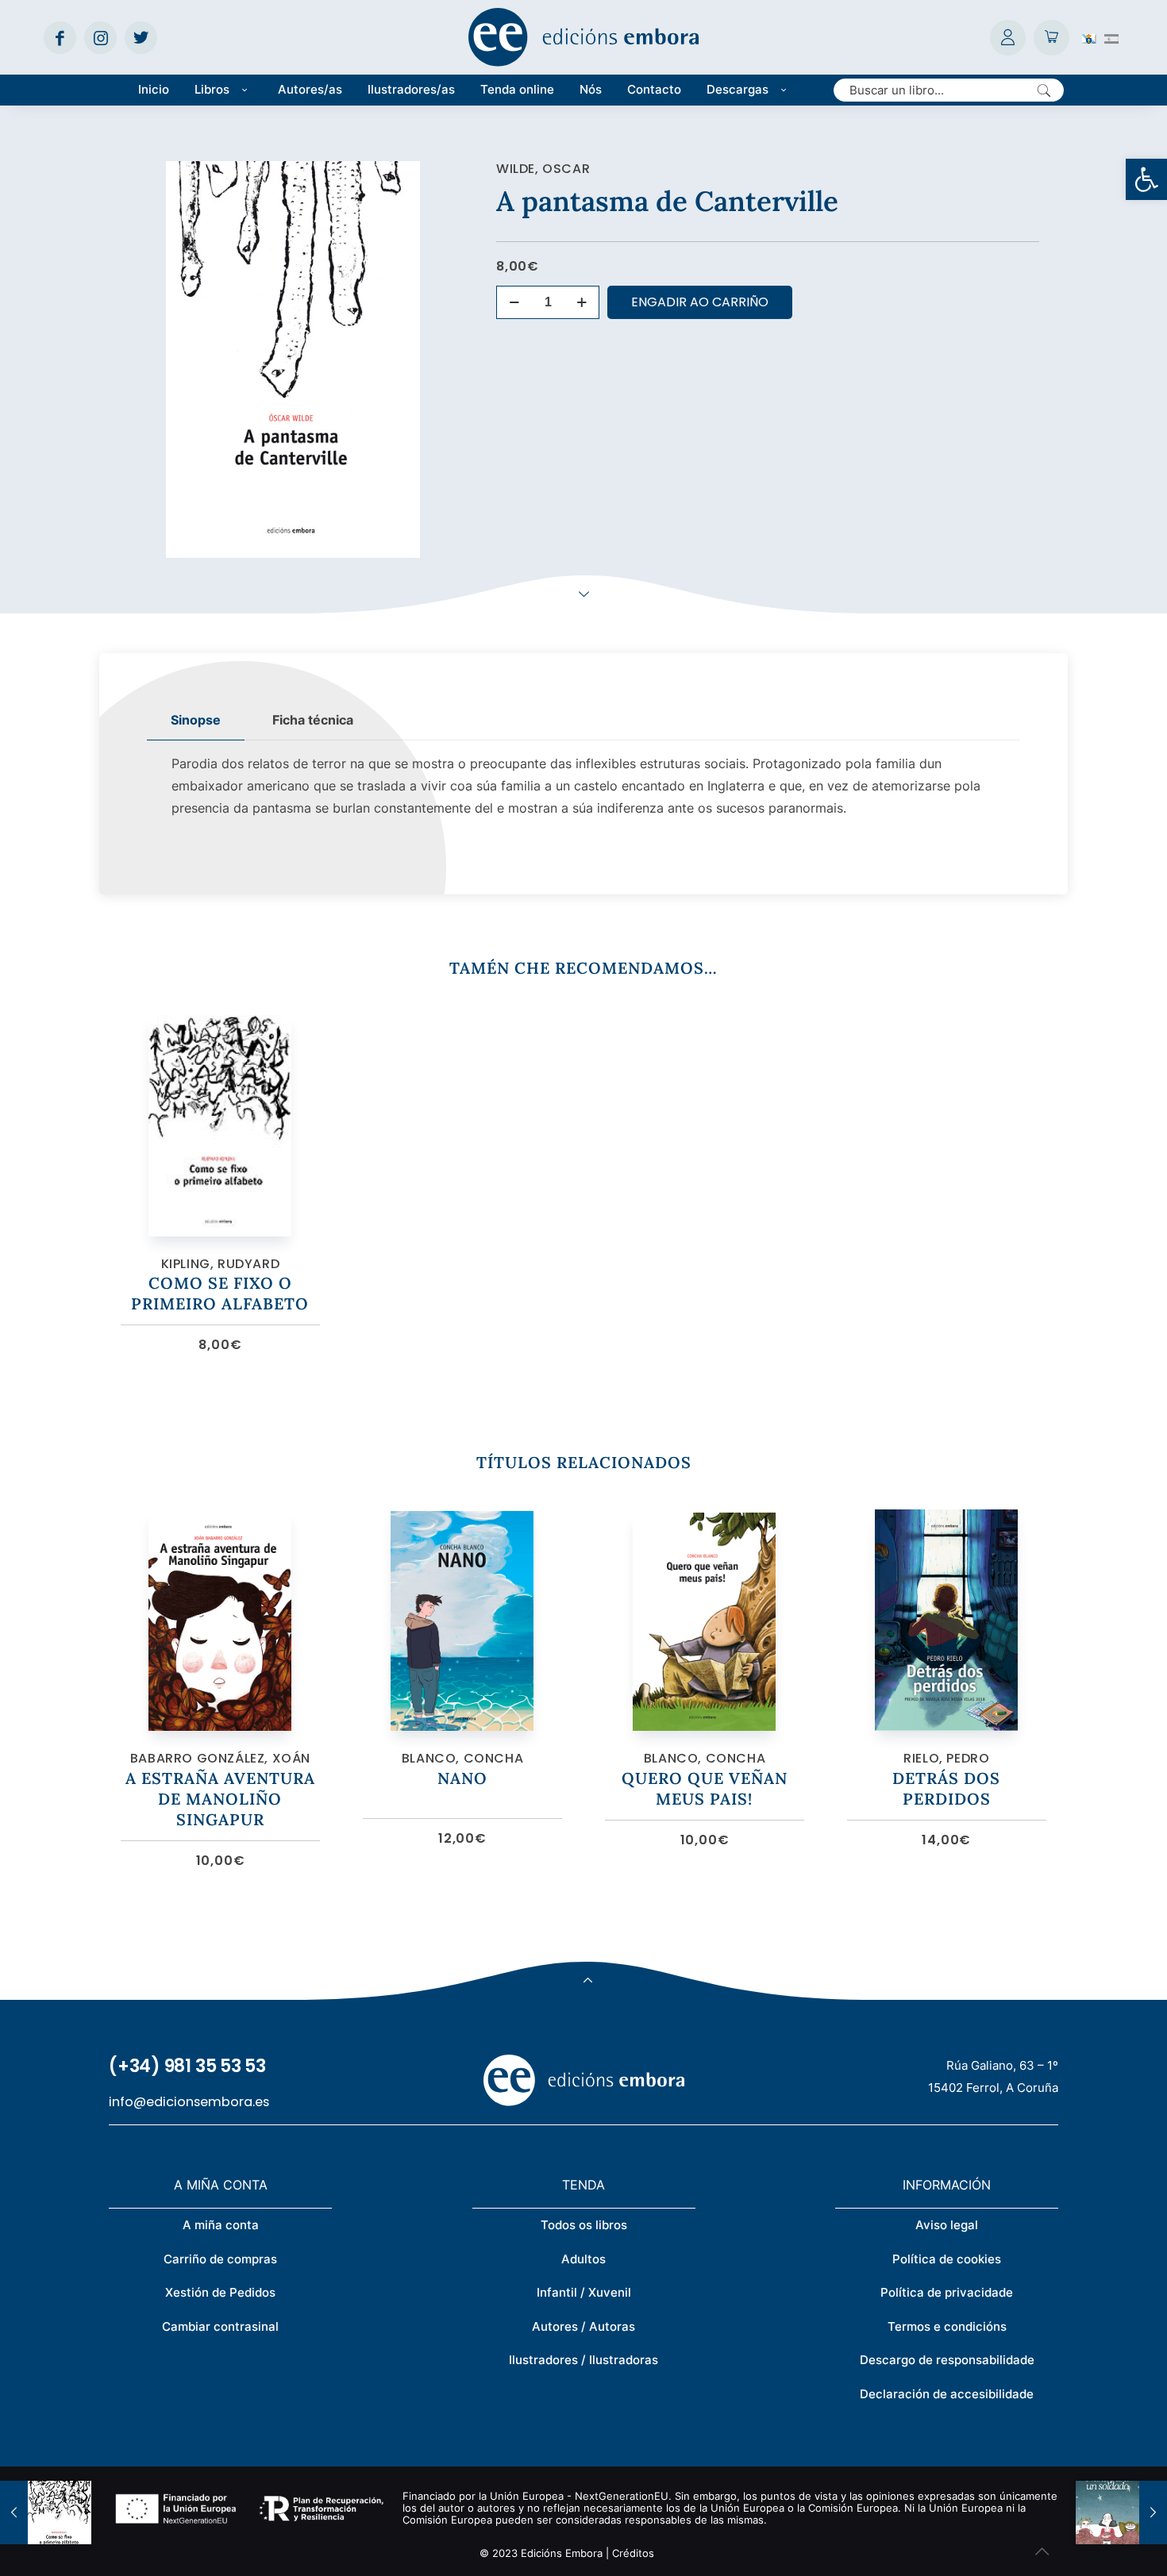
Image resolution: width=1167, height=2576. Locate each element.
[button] (1146, 179)
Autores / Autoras (583, 2326)
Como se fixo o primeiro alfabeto (220, 1293)
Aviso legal (947, 2225)
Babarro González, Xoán (220, 1758)
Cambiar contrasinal (220, 2326)
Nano (462, 1778)
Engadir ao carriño (700, 302)
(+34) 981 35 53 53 (187, 2066)
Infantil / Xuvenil (584, 2292)
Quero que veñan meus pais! (705, 1788)
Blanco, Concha (462, 1758)
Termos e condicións (947, 2326)
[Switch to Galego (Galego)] (1089, 37)
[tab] (196, 720)
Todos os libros (584, 2225)
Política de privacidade (947, 2292)
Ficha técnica (313, 720)
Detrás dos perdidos (946, 1788)
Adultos (583, 2259)
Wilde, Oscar (543, 169)
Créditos (633, 2553)
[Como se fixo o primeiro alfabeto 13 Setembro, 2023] (46, 2513)
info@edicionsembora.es (189, 2102)
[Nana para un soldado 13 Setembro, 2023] (1121, 2513)
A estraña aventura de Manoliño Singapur (220, 1799)
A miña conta (221, 2225)
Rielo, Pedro (946, 1758)
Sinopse (196, 720)
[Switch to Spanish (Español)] (1111, 37)
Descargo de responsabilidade (947, 2360)
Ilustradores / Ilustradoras (583, 2360)
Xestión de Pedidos (220, 2292)
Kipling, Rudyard (221, 1264)
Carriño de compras (220, 2259)
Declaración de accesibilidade (947, 2394)
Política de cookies (947, 2259)
